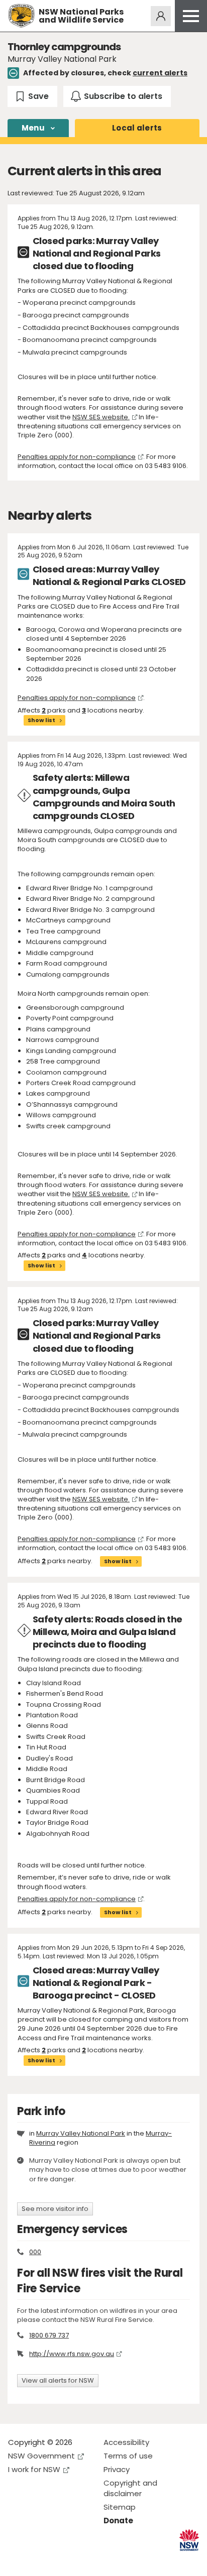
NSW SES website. (101, 417)
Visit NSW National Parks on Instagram (39, 2560)
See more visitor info (55, 2209)
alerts (137, 128)
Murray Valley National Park (81, 2133)
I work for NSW (34, 2469)
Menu (33, 128)
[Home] (21, 16)
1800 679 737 (49, 2335)
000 (35, 2252)
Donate (118, 2521)
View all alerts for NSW (58, 2380)
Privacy (117, 2469)
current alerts (160, 73)
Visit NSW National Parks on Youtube (61, 2560)
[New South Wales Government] (189, 2540)
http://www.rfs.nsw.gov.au (72, 2354)
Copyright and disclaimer (130, 2488)
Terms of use (128, 2456)
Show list (41, 720)
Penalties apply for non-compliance (77, 457)
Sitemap (120, 2507)
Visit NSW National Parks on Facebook (17, 2560)
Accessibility (126, 2442)
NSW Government (41, 2456)
